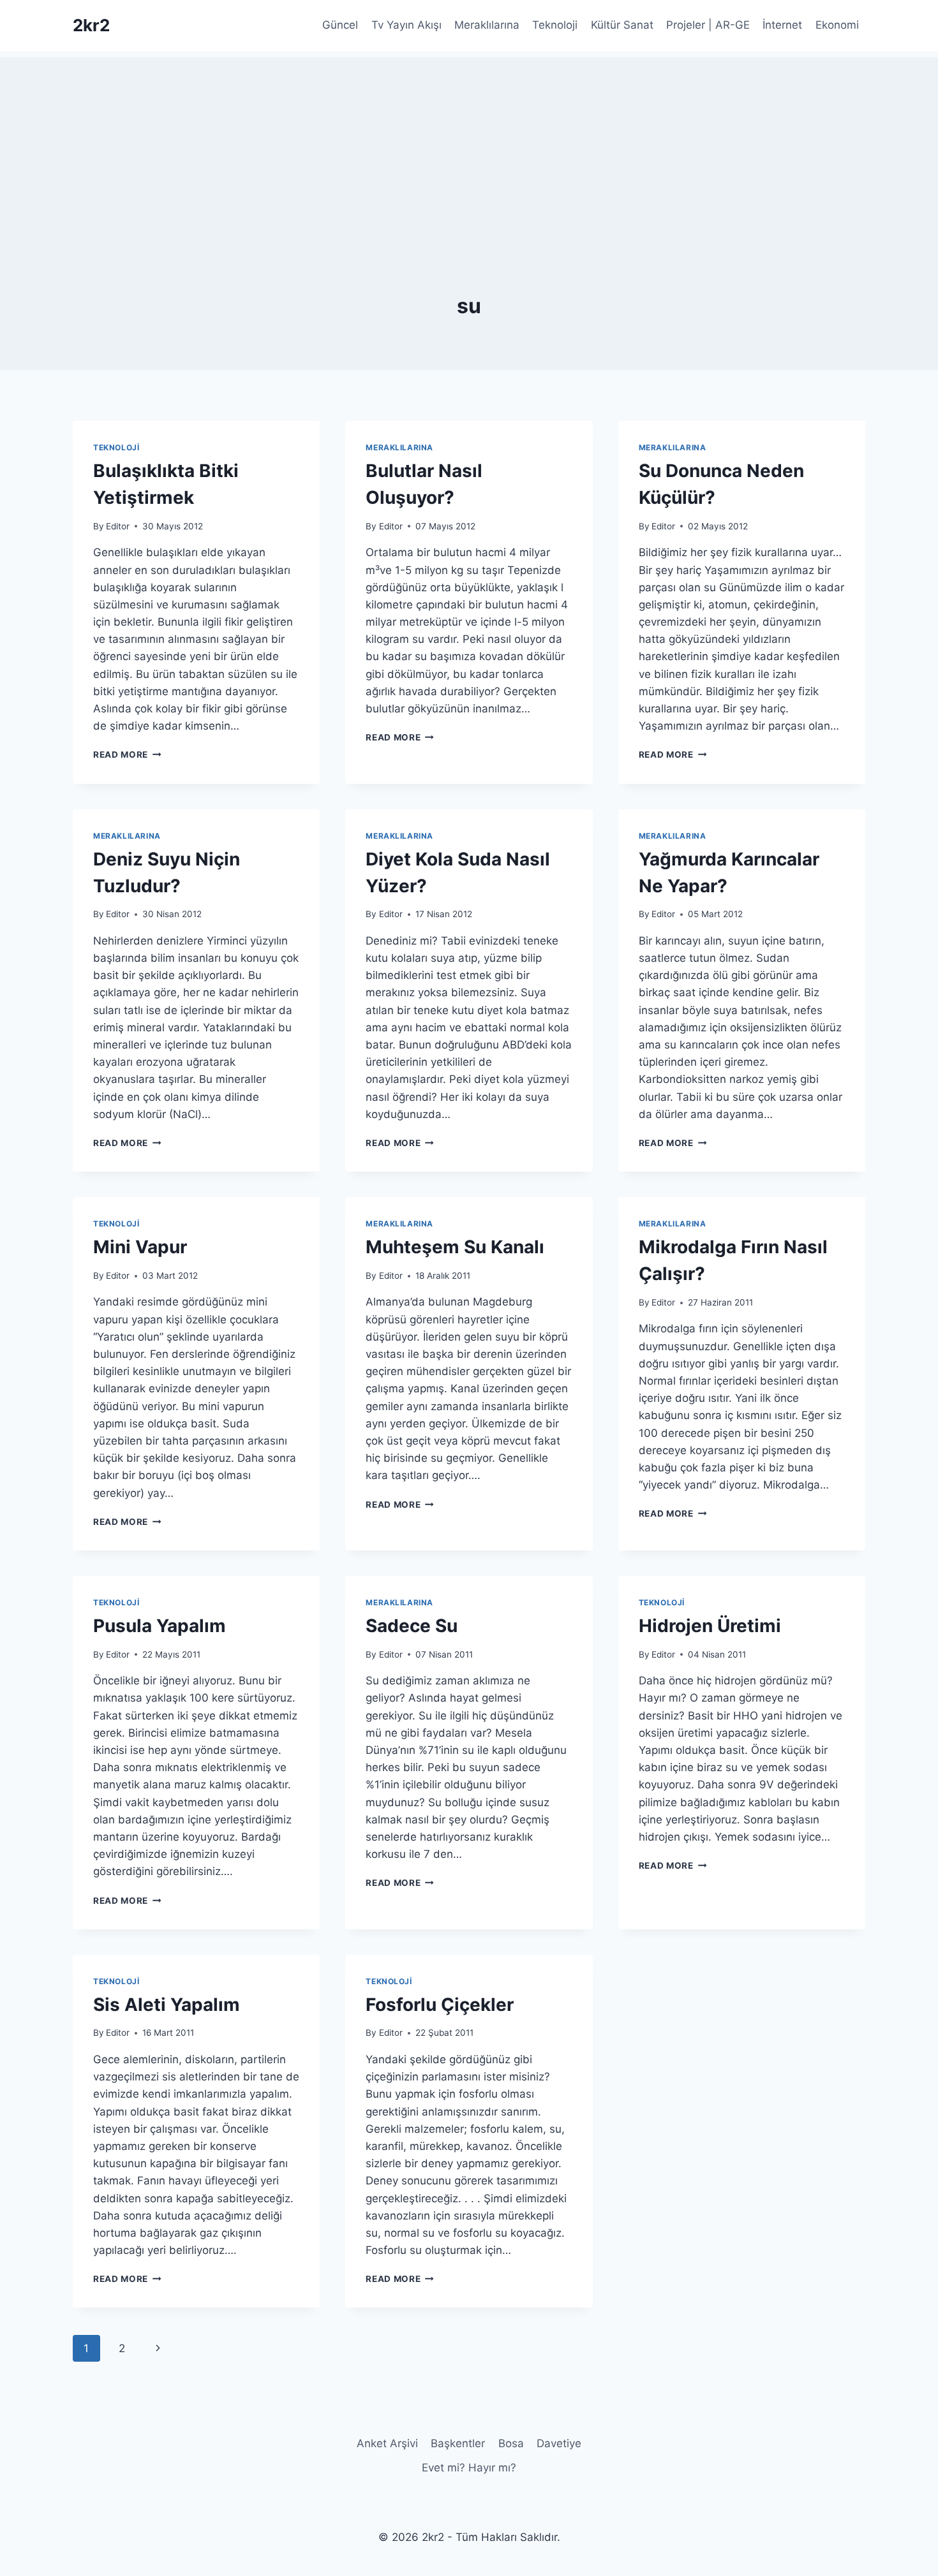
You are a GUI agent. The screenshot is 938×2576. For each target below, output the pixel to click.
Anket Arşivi (387, 2443)
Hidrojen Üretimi (710, 1626)
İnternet (782, 25)
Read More (127, 754)
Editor (118, 526)
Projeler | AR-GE (708, 25)
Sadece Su (412, 1626)
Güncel (340, 25)
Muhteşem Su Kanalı (455, 1247)
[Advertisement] (469, 147)
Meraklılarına (487, 25)
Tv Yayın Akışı (406, 25)
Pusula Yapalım (160, 1626)
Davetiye (559, 2443)
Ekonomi (837, 25)
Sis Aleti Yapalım (167, 2005)
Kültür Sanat (622, 25)
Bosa (511, 2443)
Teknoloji (555, 25)
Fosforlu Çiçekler (440, 2005)
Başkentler (458, 2443)
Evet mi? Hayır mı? (469, 2468)
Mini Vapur (140, 1247)
